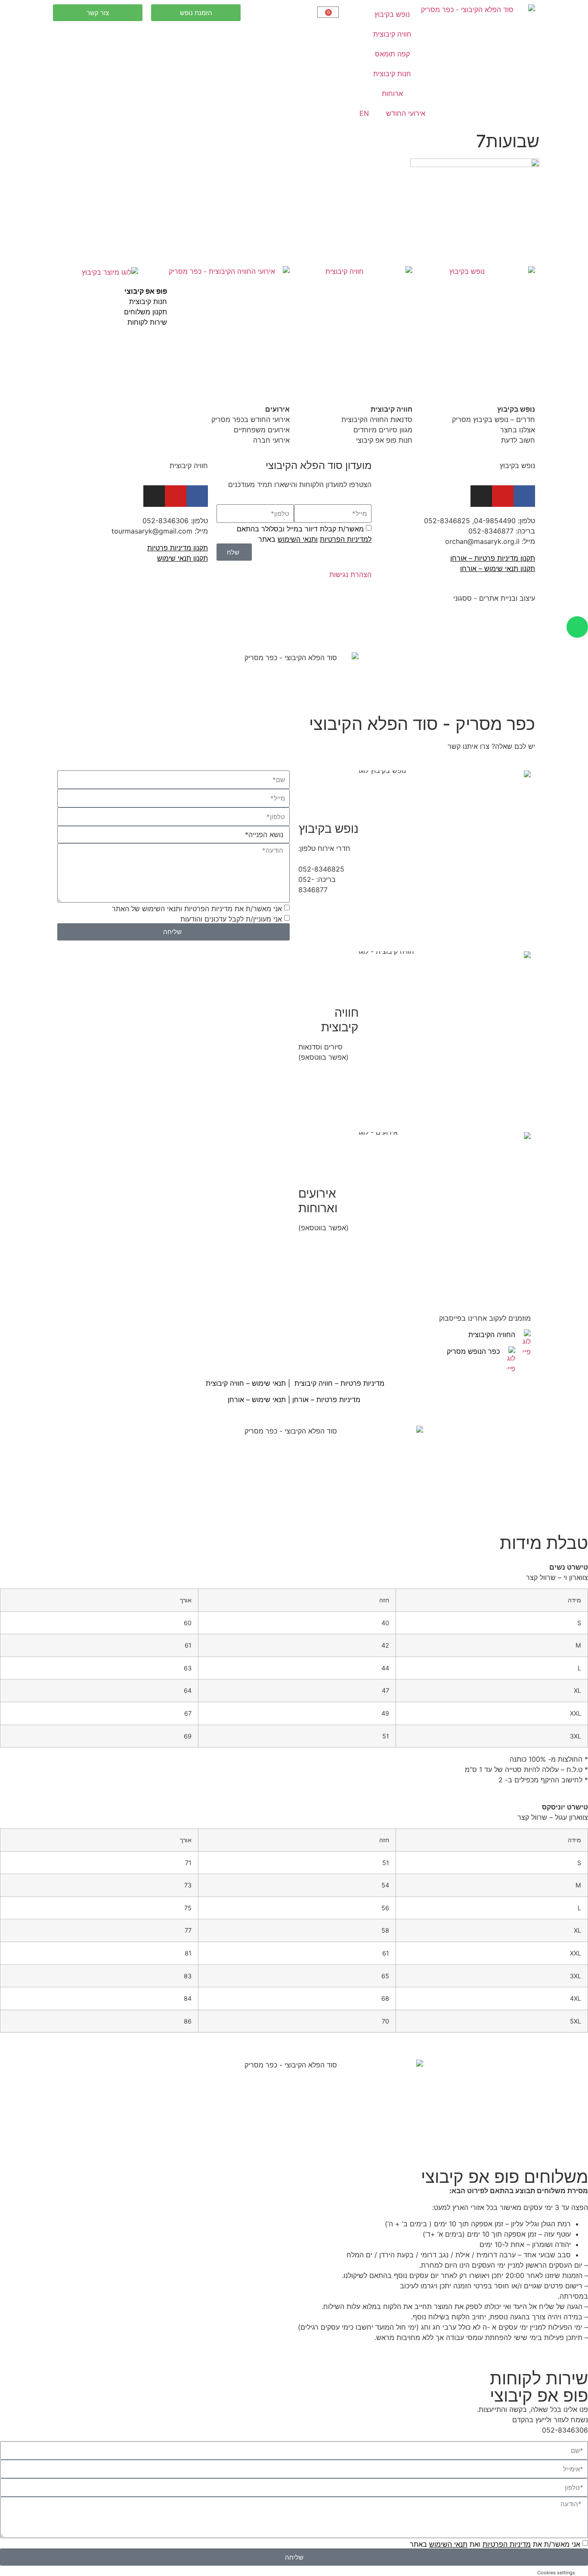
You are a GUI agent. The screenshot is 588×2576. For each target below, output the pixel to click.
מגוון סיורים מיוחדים (383, 430)
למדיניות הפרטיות (346, 539)
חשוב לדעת (517, 440)
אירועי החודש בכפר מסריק (249, 419)
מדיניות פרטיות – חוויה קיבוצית (339, 1383)
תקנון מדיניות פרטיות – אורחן (493, 558)
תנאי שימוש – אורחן (257, 1400)
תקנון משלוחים (145, 312)
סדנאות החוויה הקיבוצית (377, 419)
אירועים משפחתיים (262, 430)
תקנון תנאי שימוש (183, 558)
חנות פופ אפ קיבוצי (384, 440)
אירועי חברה (271, 440)
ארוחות (392, 93)
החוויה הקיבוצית (492, 1335)
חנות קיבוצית (392, 74)
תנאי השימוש (297, 539)
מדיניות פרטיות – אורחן (326, 1400)
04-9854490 (495, 521)
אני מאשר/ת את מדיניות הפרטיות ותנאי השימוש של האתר (197, 909)
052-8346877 (491, 531)
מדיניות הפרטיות (507, 2544)
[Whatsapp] (577, 627)
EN (364, 113)
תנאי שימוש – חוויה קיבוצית (245, 1383)
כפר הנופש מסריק (473, 1351)
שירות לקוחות (147, 322)
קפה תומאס (392, 54)
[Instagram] (154, 496)
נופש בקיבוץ (392, 14)
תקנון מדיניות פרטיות (178, 548)
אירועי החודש (406, 113)
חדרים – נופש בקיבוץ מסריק (494, 419)
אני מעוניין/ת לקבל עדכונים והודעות (231, 919)
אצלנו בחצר (518, 430)
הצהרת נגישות (350, 574)
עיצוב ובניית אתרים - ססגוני (494, 598)
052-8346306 (166, 521)
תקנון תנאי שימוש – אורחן (498, 568)
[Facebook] (524, 496)
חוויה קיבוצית (392, 34)
